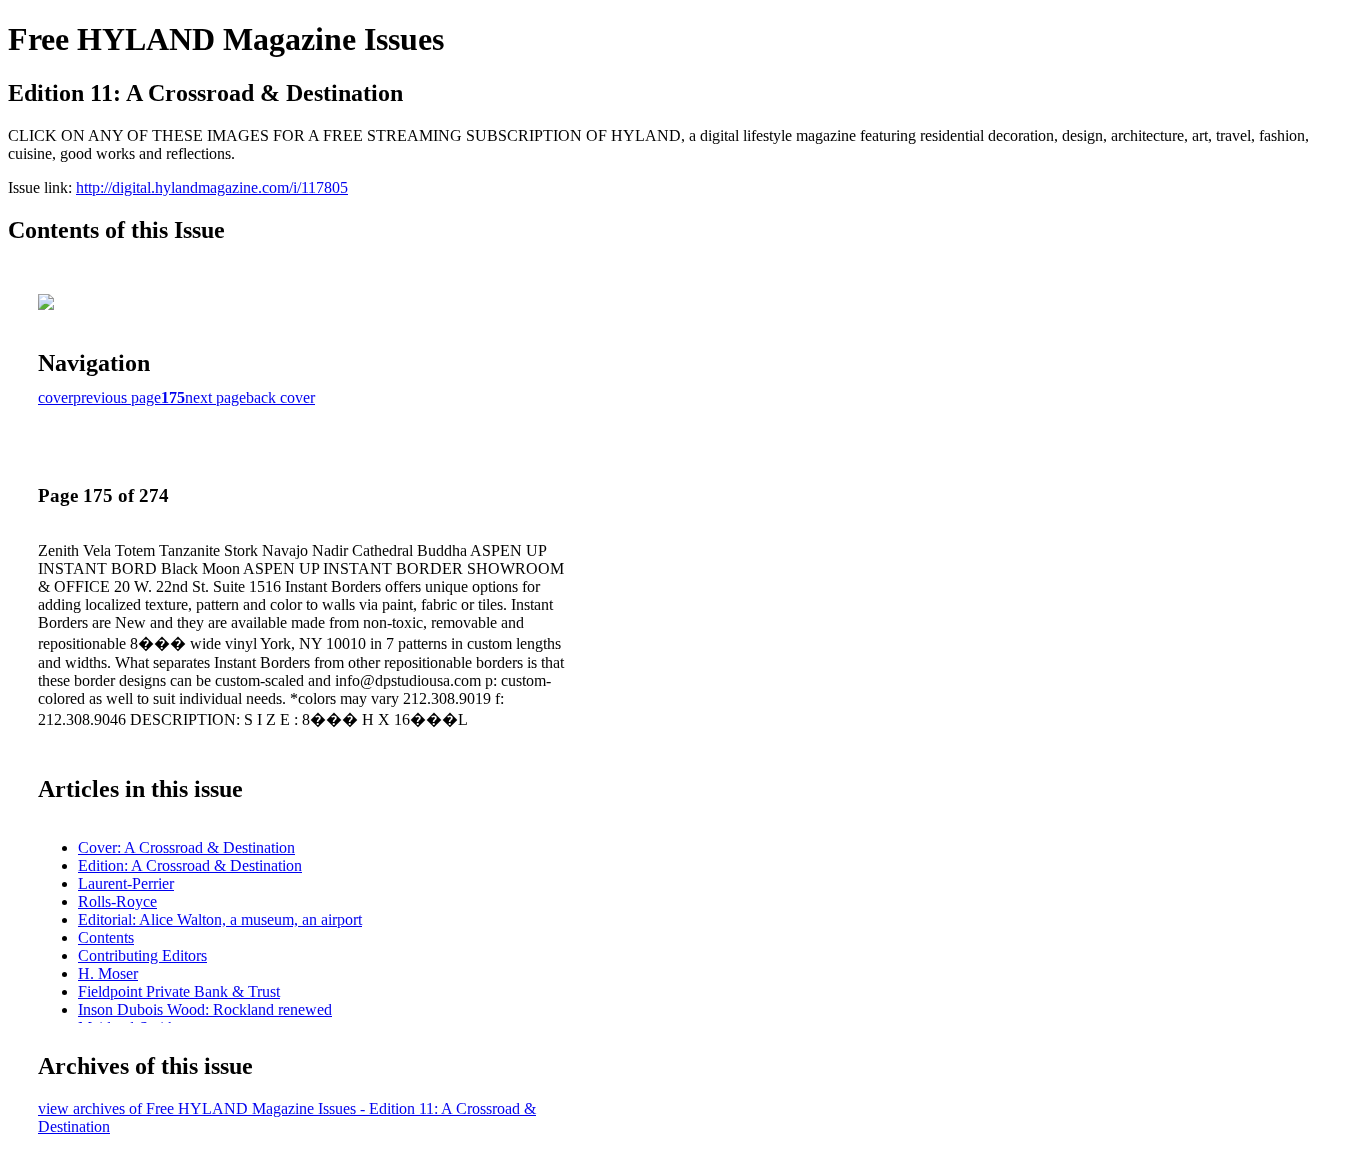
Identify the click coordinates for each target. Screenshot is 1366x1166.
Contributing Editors (142, 955)
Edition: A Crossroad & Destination (190, 865)
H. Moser (108, 973)
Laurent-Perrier (126, 883)
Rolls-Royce (117, 901)
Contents (106, 937)
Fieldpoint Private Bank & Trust (179, 991)
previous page (117, 397)
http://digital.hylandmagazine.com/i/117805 (212, 187)
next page (215, 397)
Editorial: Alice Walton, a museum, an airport (220, 919)
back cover (280, 397)
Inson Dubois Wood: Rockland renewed (205, 1009)
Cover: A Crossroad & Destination (186, 847)
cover (55, 397)
